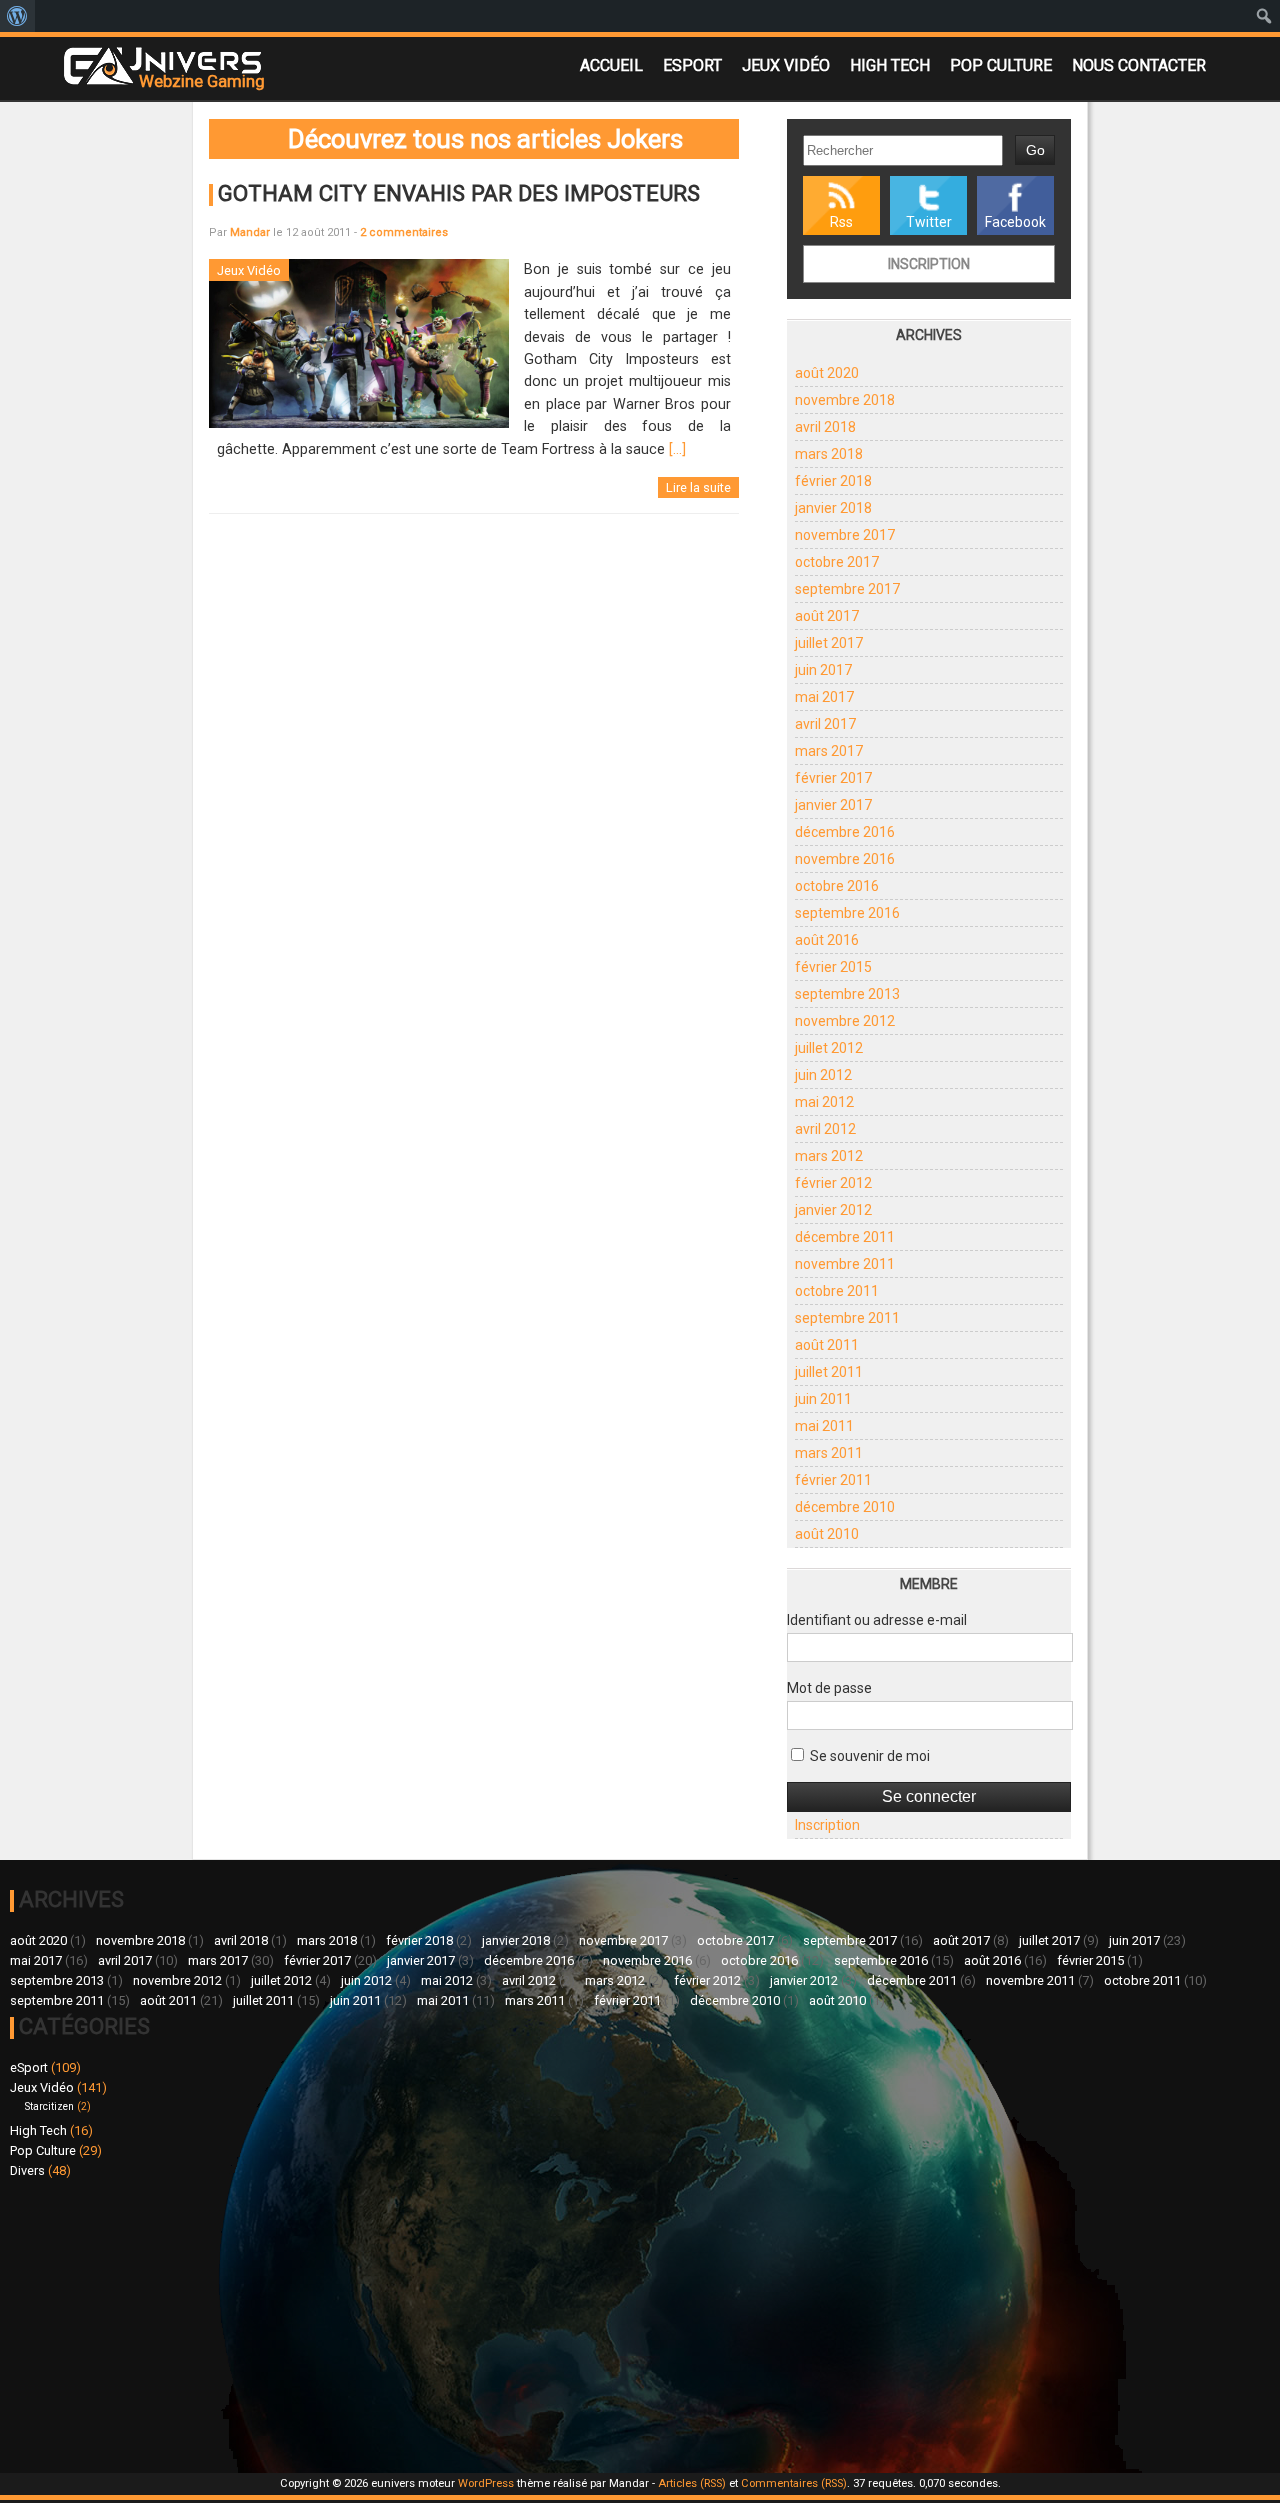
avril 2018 (825, 427)
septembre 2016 (847, 913)
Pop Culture (1001, 65)
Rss (841, 222)
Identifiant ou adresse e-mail (877, 1620)
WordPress (486, 2483)
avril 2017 (825, 724)
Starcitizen (49, 2106)
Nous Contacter (1139, 65)
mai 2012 (824, 1102)
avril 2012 (825, 1129)
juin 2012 (823, 1075)
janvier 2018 (833, 508)
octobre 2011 (837, 1291)
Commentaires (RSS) (794, 2483)
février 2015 (833, 967)
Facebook (1015, 222)
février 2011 (833, 1480)
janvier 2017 (833, 805)
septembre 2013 (847, 994)
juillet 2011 (829, 1372)
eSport (692, 65)
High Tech (890, 65)
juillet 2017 (829, 643)
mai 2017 (824, 697)
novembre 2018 (845, 400)
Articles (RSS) (692, 2483)
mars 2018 (829, 454)
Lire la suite (698, 487)
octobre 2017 (837, 562)
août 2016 (827, 940)
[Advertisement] (325, 2323)
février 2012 (833, 1183)
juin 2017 (823, 670)
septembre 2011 (847, 1318)
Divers (27, 2170)
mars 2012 (829, 1156)
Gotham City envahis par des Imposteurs (459, 193)
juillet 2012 (829, 1048)
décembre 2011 (845, 1237)
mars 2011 (829, 1453)
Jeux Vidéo (786, 65)
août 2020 (827, 373)
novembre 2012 (845, 1021)
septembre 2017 (847, 589)
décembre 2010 (845, 1507)
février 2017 (833, 778)
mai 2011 (824, 1426)
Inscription (929, 264)
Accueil (611, 65)
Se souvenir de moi (868, 1756)
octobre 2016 (837, 886)
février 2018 (833, 481)
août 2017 (827, 616)
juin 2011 (823, 1399)
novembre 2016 (845, 859)
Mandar (250, 232)
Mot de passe (829, 1688)
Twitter (929, 222)
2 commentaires (404, 232)
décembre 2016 (845, 832)
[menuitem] (17, 16)
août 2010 (827, 1534)
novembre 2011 (845, 1264)
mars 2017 (829, 751)
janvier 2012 (833, 1210)
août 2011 (827, 1345)
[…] (677, 449)
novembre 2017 (845, 535)
